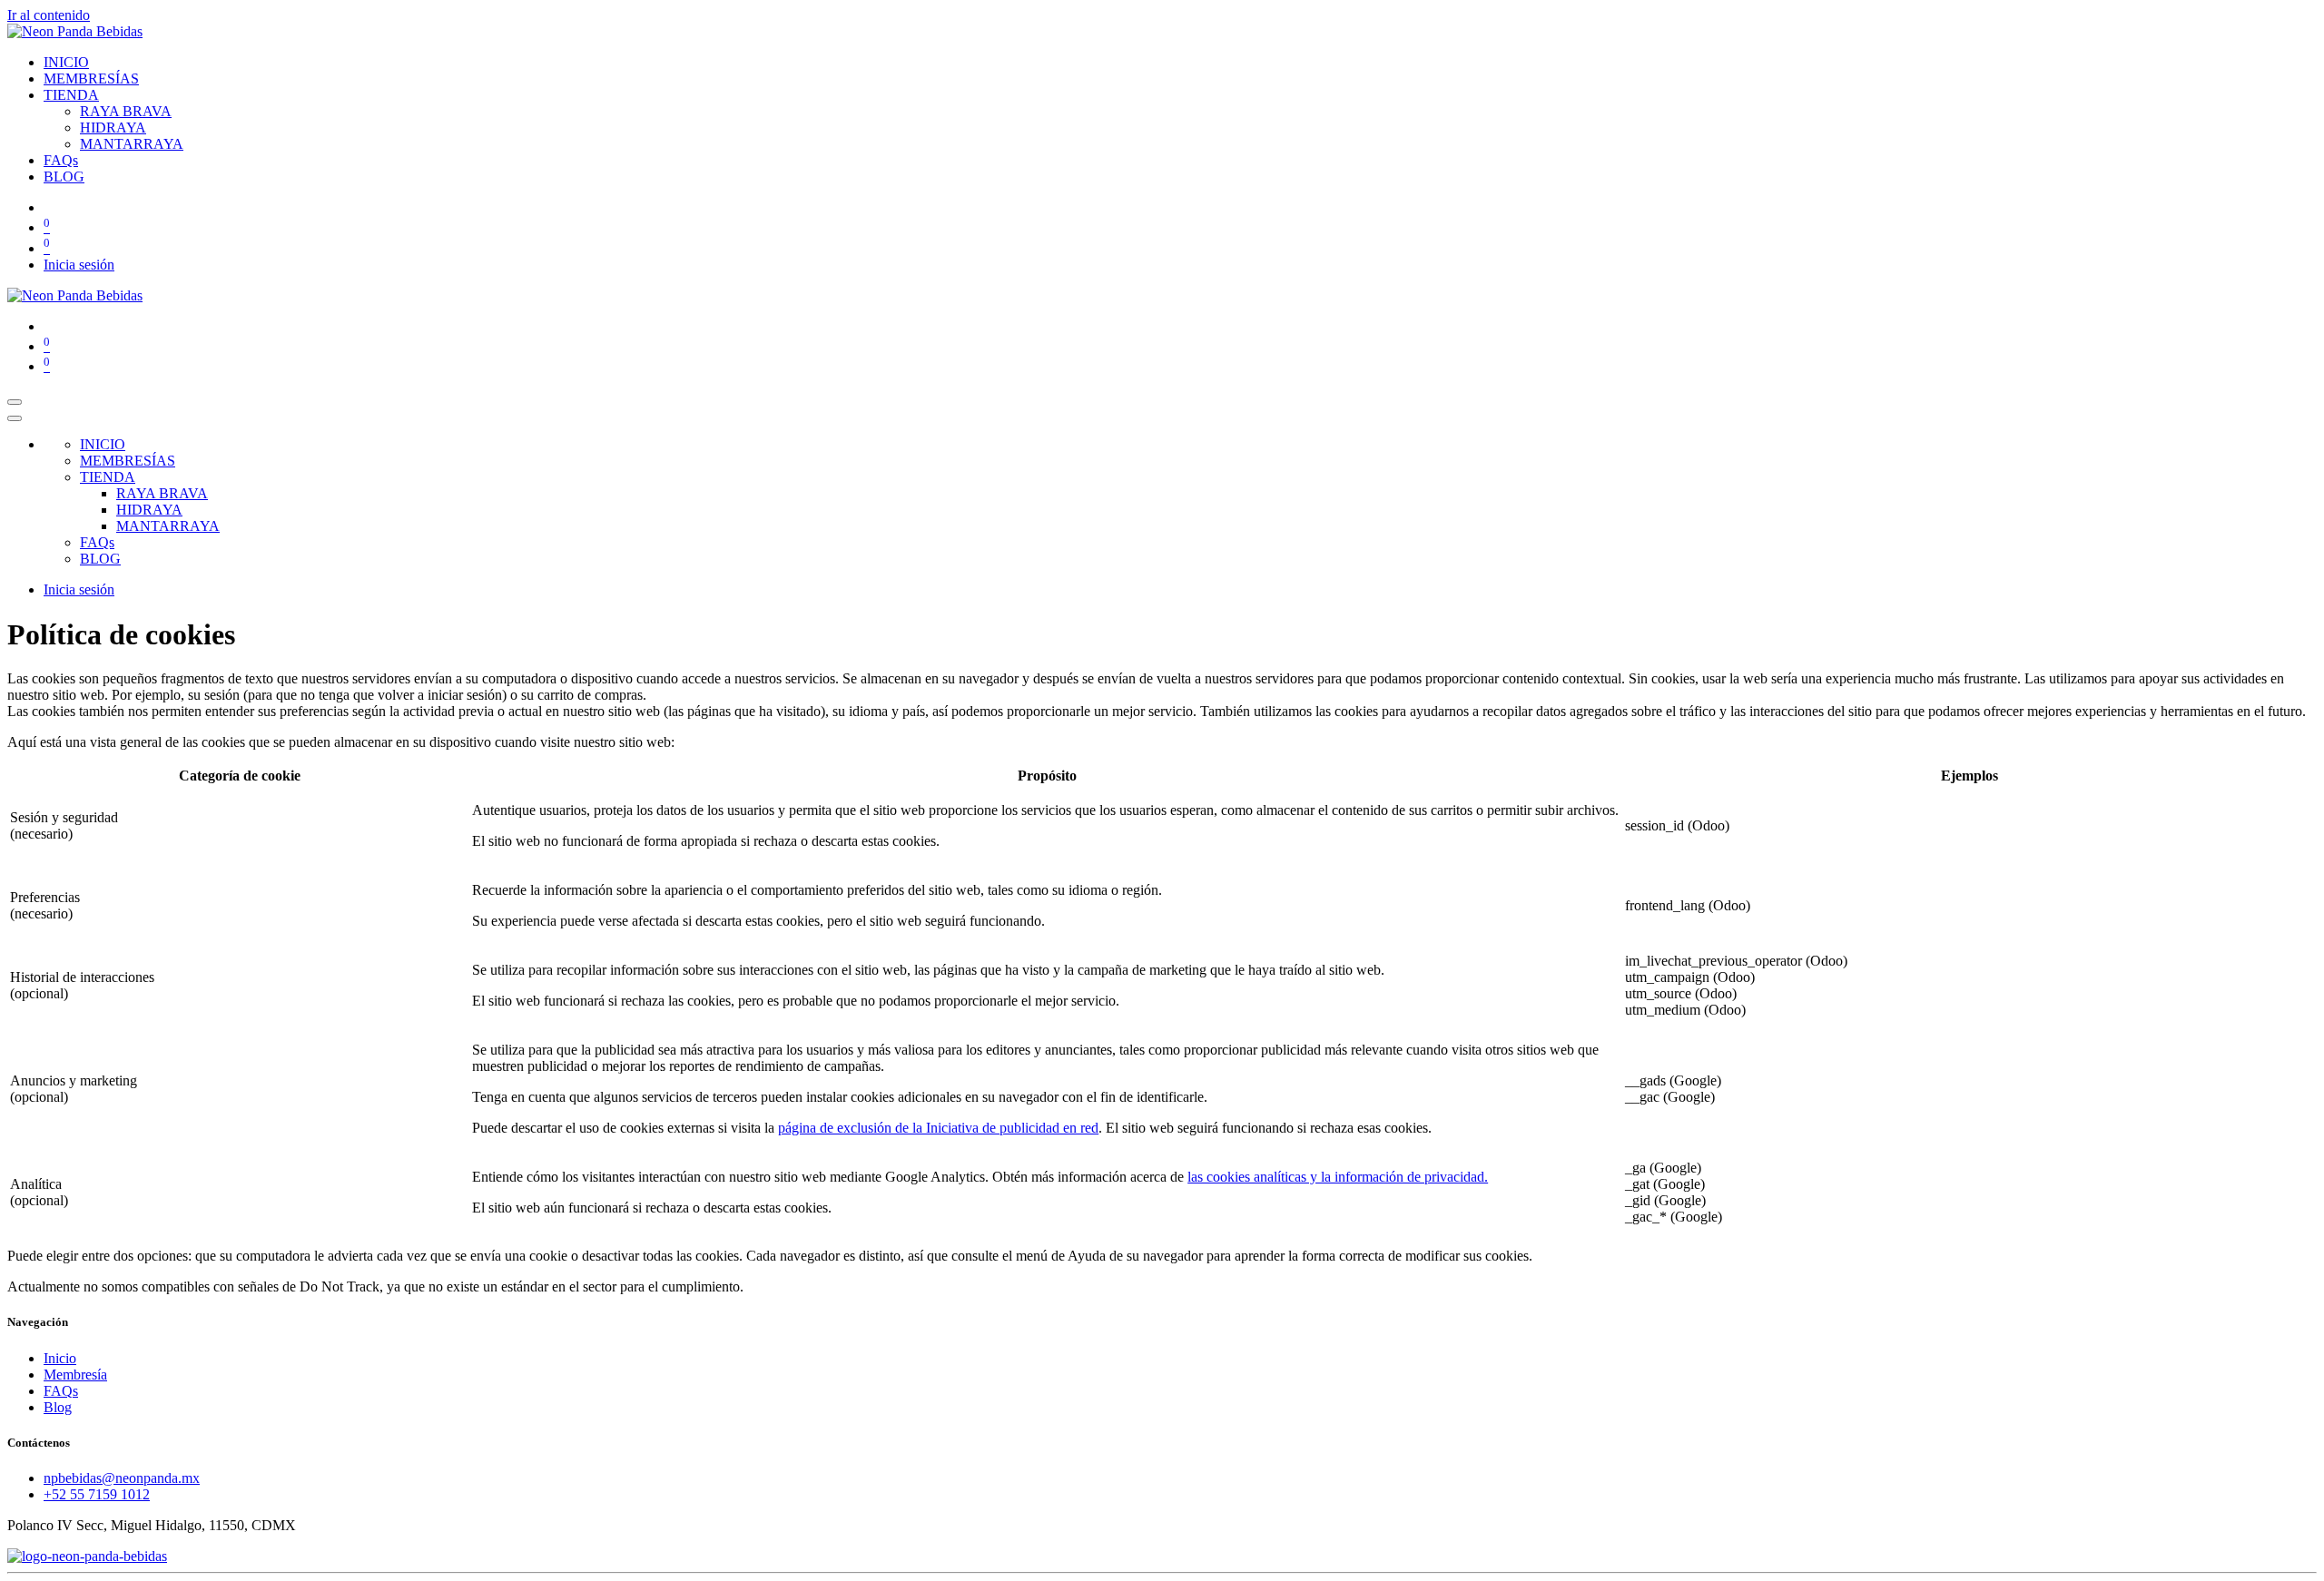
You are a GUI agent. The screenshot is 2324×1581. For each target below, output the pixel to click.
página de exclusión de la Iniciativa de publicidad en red (938, 1128)
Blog (58, 1407)
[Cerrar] (15, 418)
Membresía (75, 1375)
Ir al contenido (49, 15)
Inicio (60, 1358)
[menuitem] (66, 62)
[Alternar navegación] (15, 402)
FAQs (61, 1391)
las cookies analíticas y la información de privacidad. (1338, 1177)
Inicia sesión (79, 265)
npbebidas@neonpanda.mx (122, 1478)
